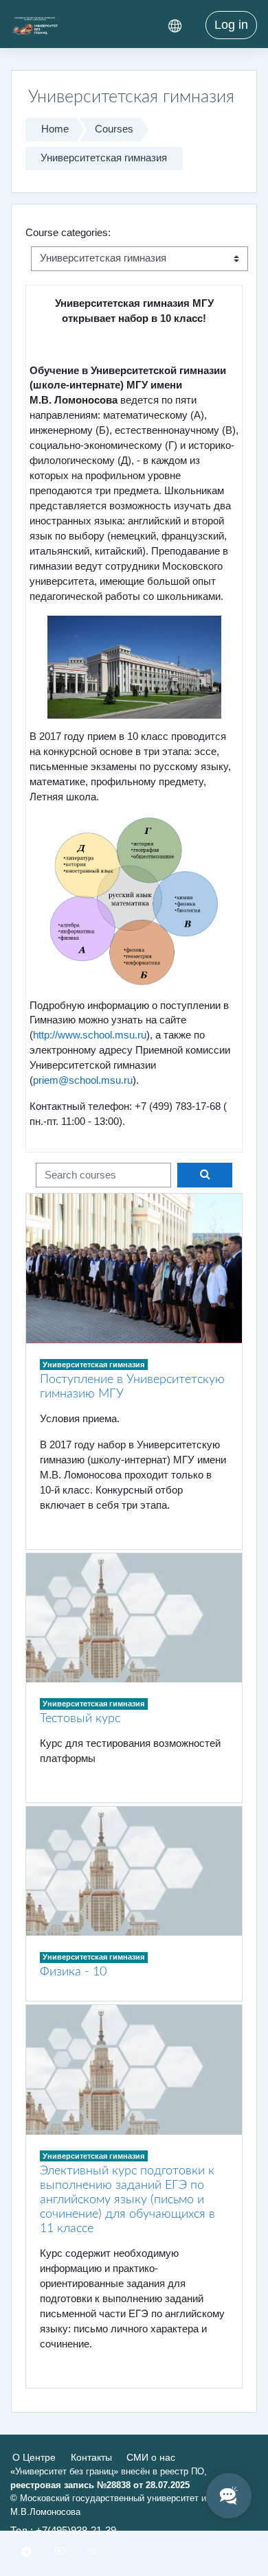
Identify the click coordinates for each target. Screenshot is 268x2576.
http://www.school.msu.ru (90, 1035)
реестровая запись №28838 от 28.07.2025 (100, 2485)
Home (55, 129)
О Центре (34, 2457)
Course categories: (68, 233)
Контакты (91, 2457)
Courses (114, 129)
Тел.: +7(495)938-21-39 (63, 2531)
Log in (231, 25)
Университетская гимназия (104, 158)
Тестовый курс (80, 1718)
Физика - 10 (73, 1972)
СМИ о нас (151, 2457)
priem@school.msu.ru (83, 1080)
